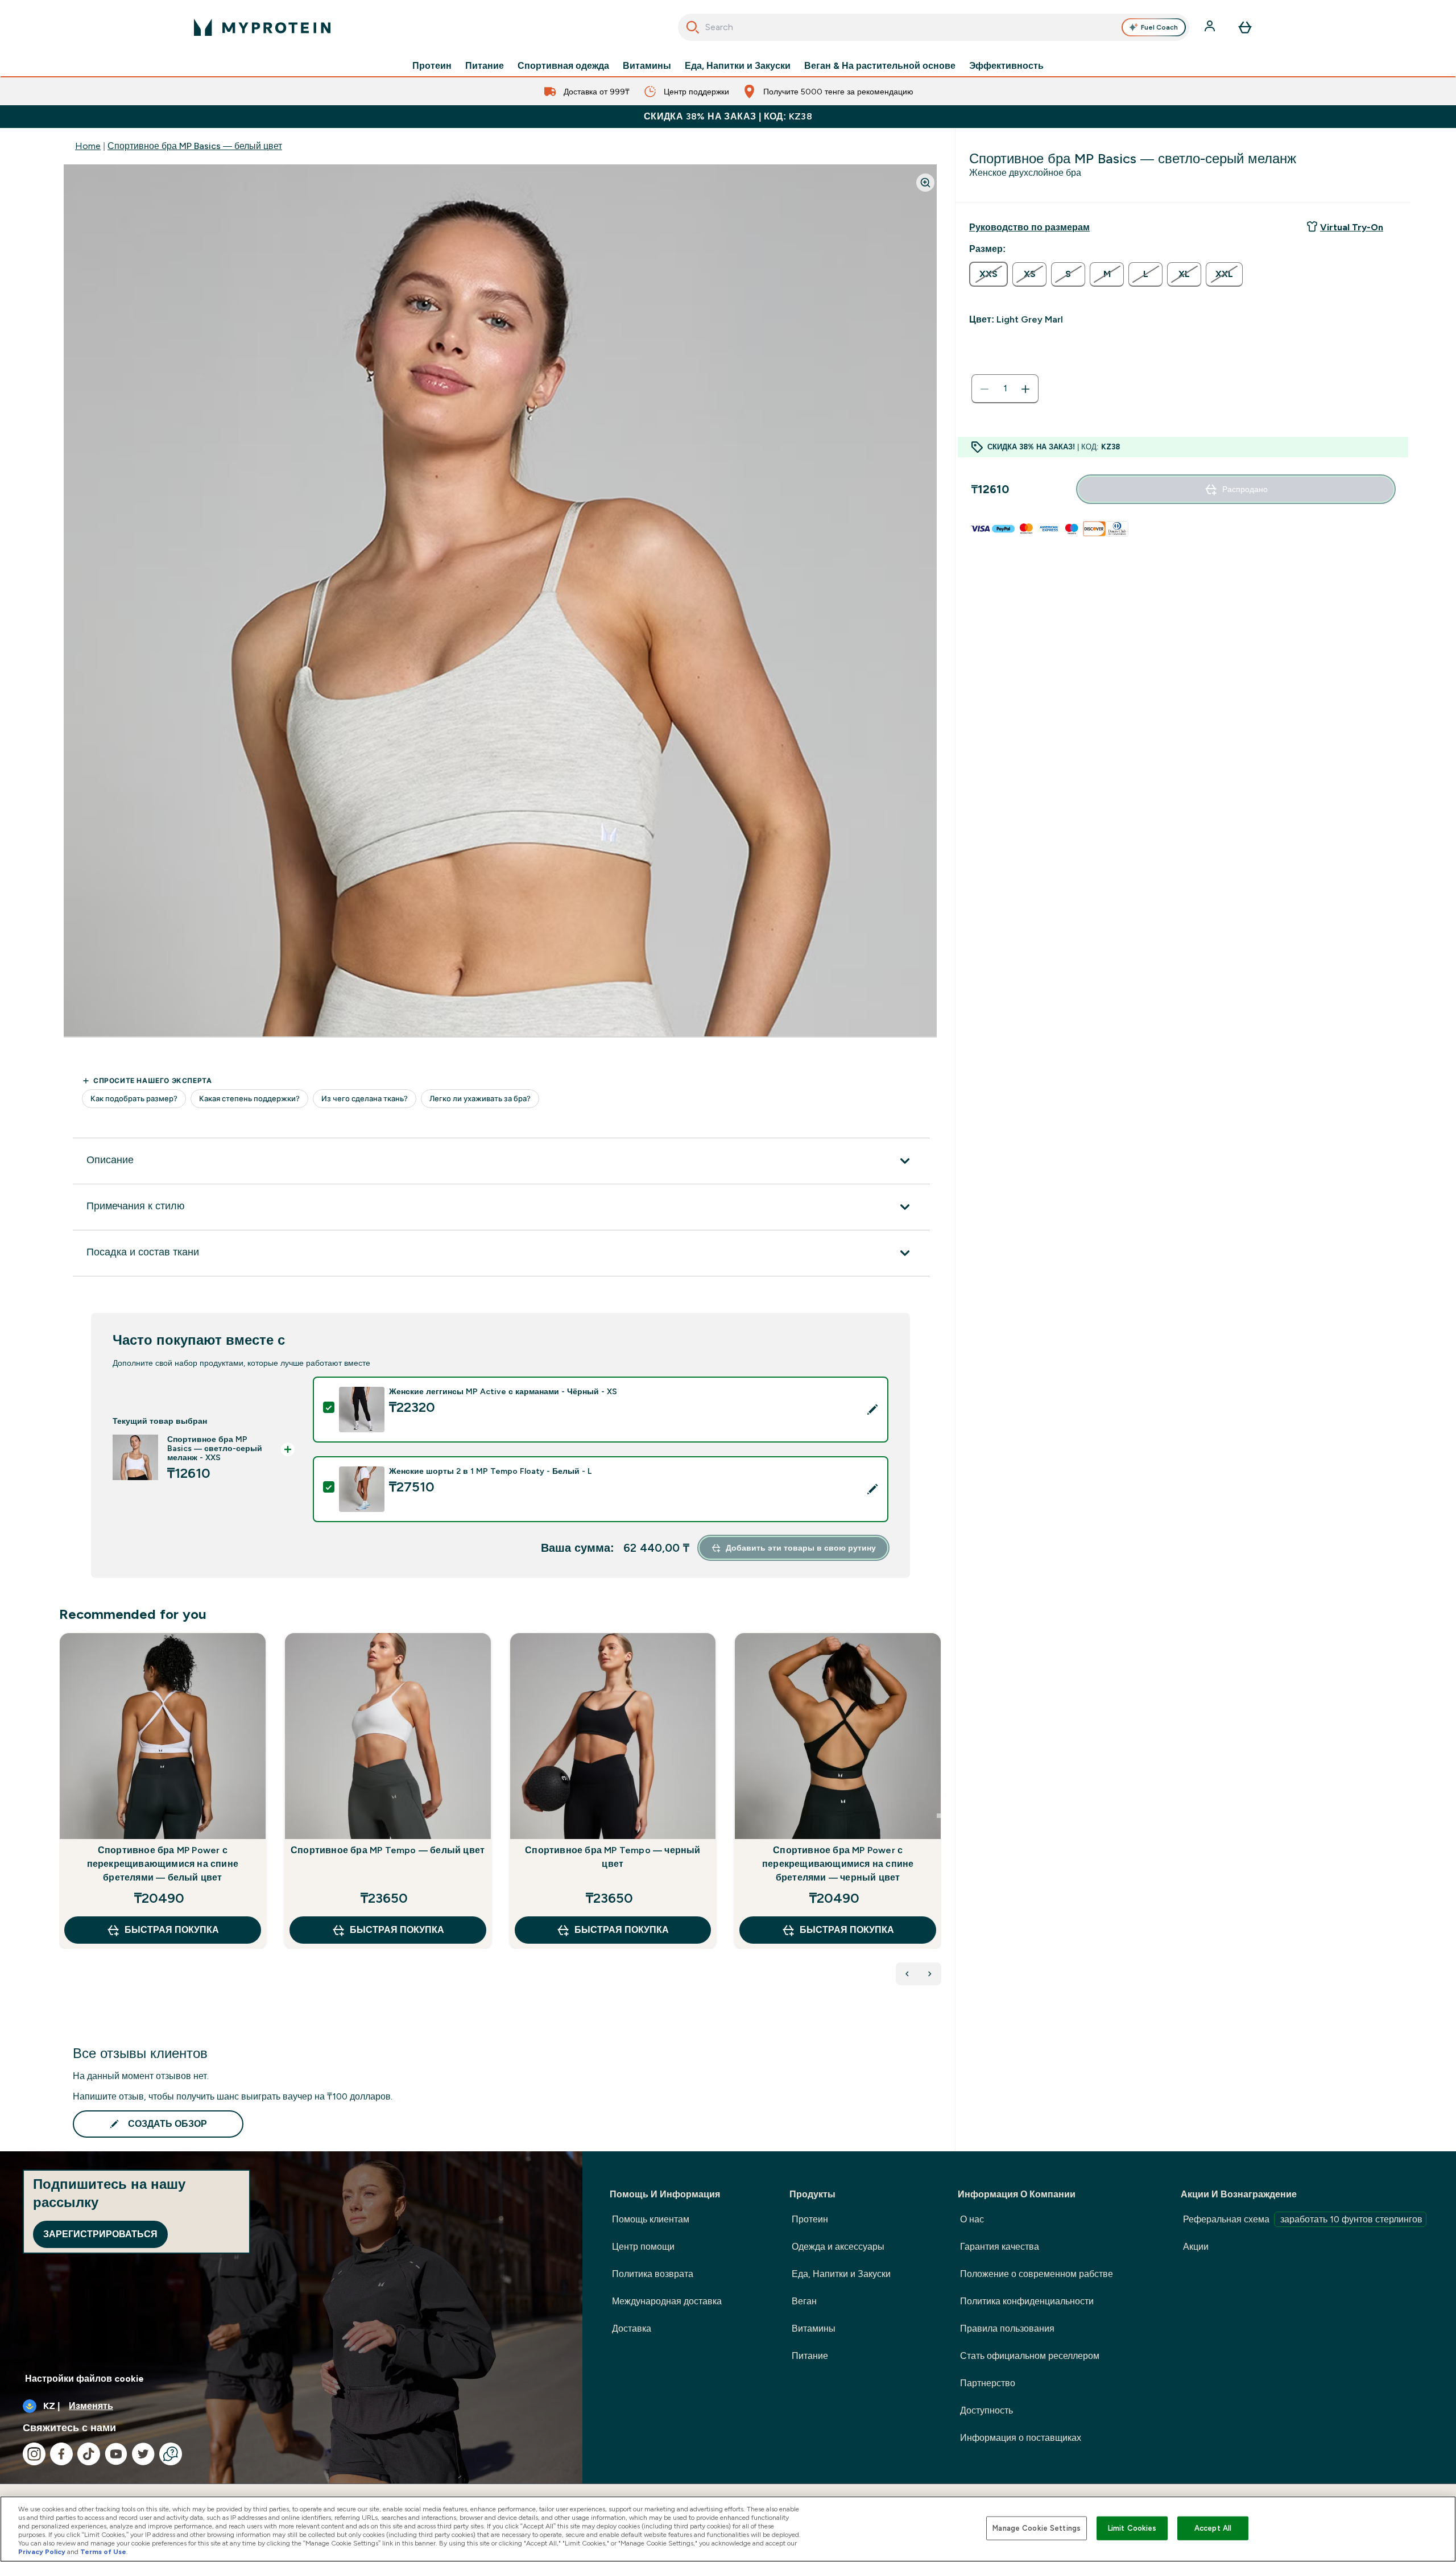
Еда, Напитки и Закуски (738, 66)
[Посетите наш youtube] (116, 2454)
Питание (485, 66)
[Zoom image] (925, 183)
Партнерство (988, 2383)
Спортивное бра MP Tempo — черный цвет (613, 1857)
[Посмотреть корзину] (1245, 27)
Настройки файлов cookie (84, 2379)
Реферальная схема (1303, 2219)
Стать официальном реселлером (1030, 2356)
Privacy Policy (42, 2552)
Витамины (647, 66)
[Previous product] (907, 1974)
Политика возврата (653, 2274)
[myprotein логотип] (262, 27)
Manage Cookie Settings (1037, 2528)
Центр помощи (643, 2247)
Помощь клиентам (651, 2219)
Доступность (986, 2410)
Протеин (432, 66)
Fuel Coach (1159, 27)
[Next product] (930, 1974)
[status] (1005, 389)
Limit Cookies (1132, 2528)
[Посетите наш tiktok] (89, 2454)
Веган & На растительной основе (880, 66)
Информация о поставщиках (1021, 2438)
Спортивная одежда (563, 66)
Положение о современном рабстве (1037, 2274)
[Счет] (1211, 27)
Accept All (1213, 2528)
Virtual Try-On (1352, 227)
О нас (972, 2219)
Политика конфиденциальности (1027, 2301)
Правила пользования (1007, 2328)
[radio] (988, 274)
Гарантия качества (1000, 2247)
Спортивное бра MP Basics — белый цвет (195, 146)
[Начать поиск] (693, 27)
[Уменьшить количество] (985, 389)
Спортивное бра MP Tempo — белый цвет (388, 1850)
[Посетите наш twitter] (143, 2454)
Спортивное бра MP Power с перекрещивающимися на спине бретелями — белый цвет (163, 1864)
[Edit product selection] (872, 1410)
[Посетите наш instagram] (34, 2454)
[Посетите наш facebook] (61, 2454)
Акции (1196, 2247)
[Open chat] (171, 2454)
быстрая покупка (172, 1930)
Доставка (632, 2328)
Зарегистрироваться (100, 2234)
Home (88, 146)
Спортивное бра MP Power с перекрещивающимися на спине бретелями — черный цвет (838, 1864)
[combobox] (934, 27)
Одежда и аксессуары (838, 2247)
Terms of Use (103, 2552)
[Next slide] (939, 1816)
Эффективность (1006, 66)
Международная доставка (667, 2301)
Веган (804, 2301)
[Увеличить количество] (1025, 389)
